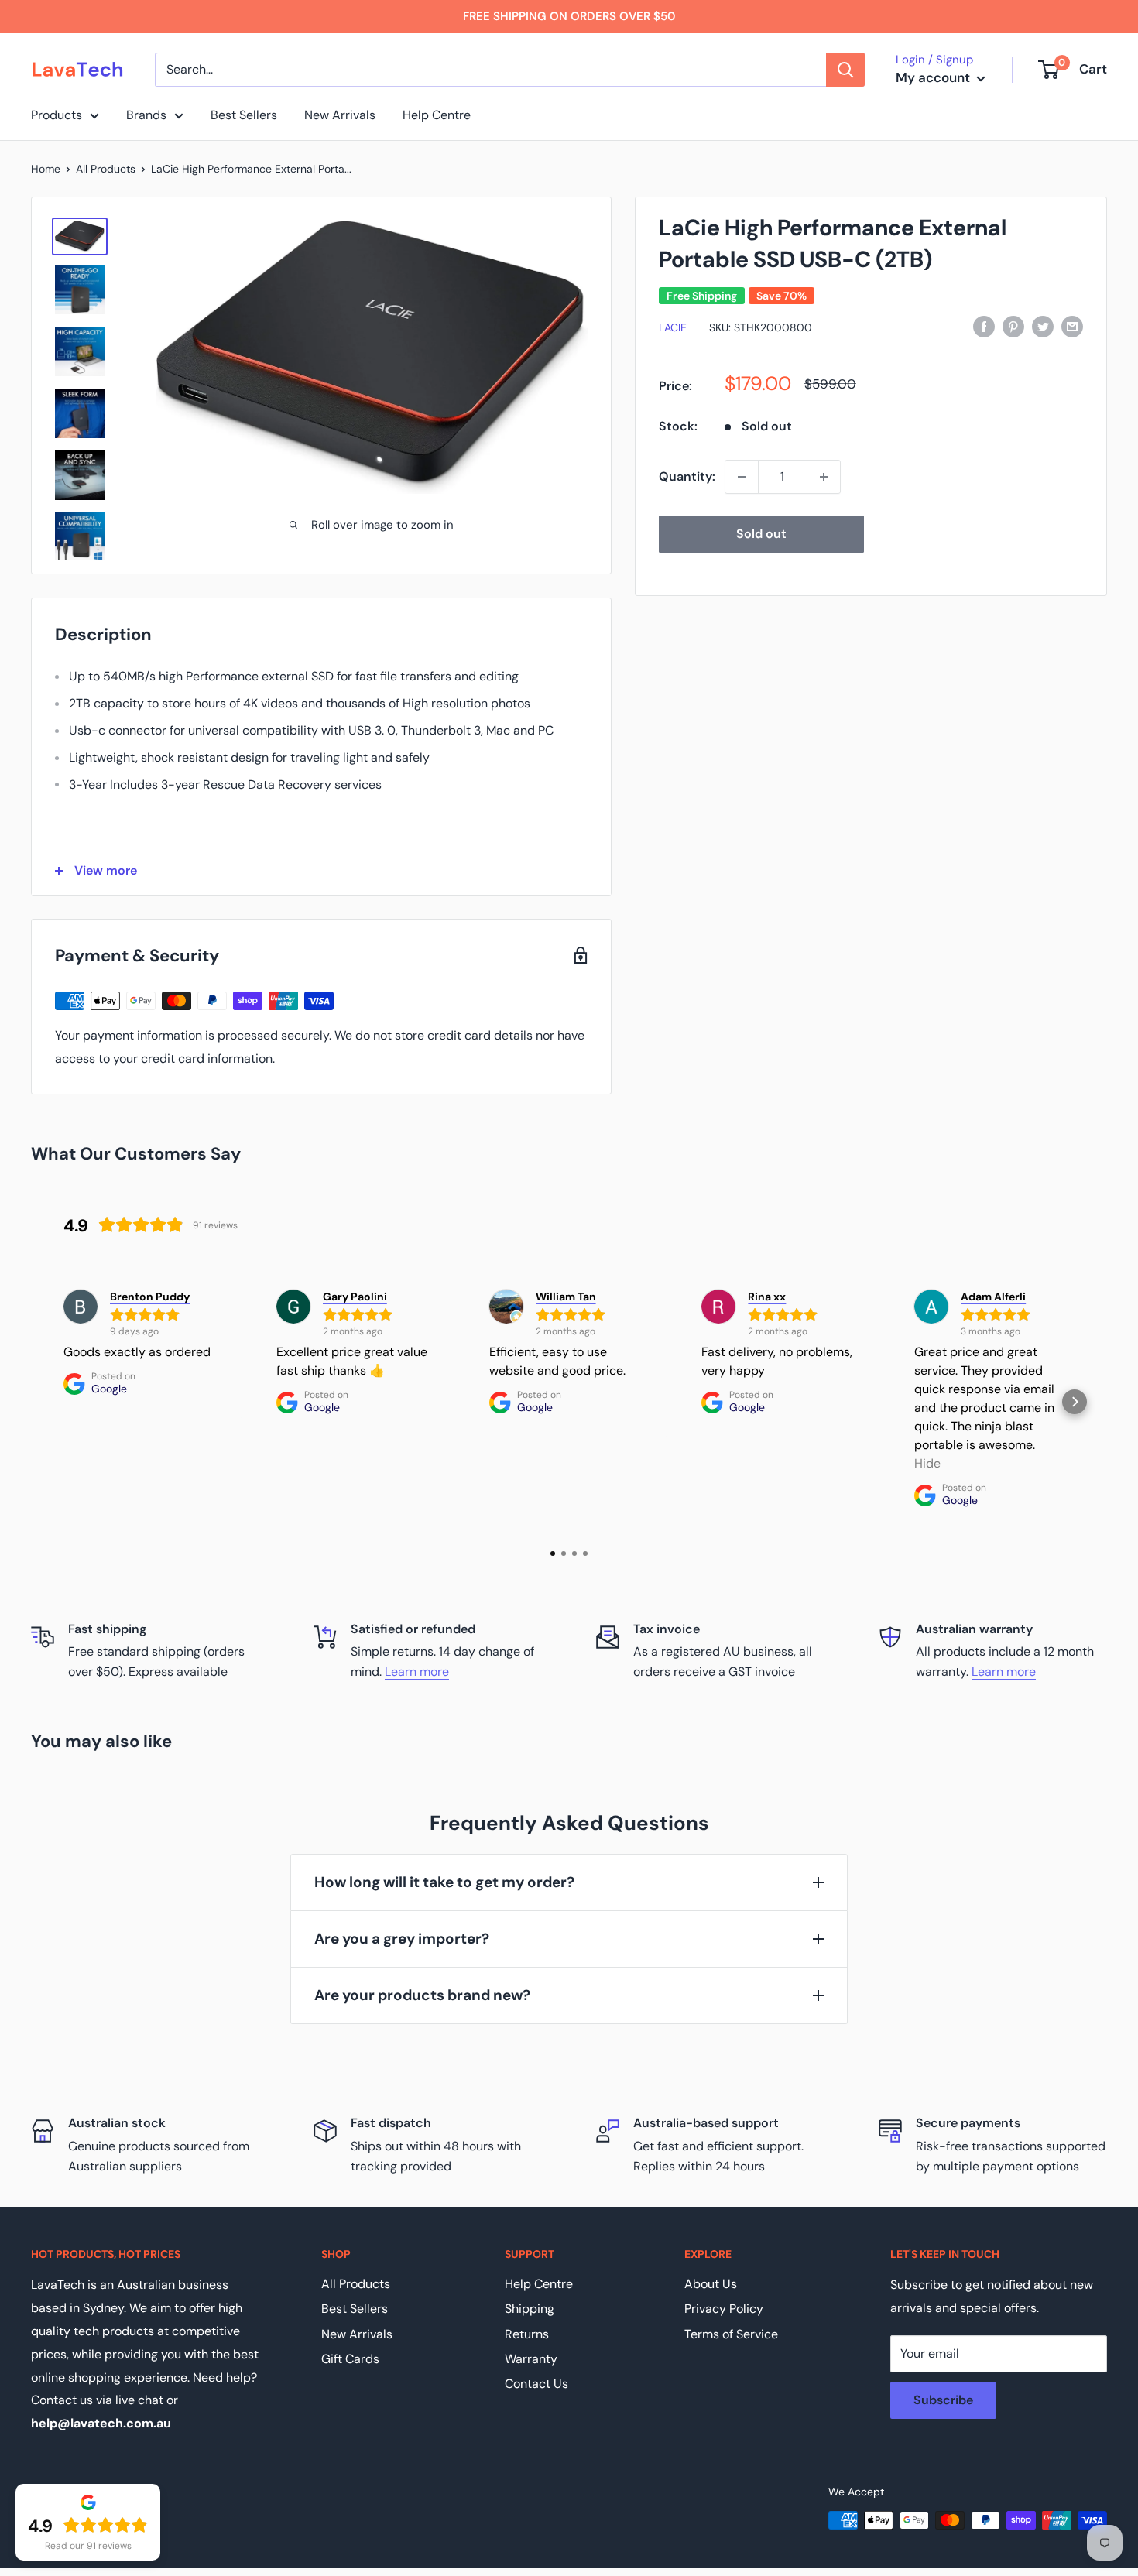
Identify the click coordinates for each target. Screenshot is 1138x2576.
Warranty (531, 2359)
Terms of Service (731, 2334)
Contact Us (536, 2384)
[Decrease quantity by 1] (742, 477)
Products (57, 115)
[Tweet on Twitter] (1043, 326)
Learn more (417, 1672)
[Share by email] (1072, 326)
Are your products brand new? (422, 1995)
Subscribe (943, 2400)
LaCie (673, 327)
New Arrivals (340, 115)
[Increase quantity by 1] (824, 477)
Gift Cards (350, 2359)
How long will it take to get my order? (444, 1882)
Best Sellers (244, 115)
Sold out (761, 534)
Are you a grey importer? (402, 1939)
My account (934, 77)
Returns (527, 2334)
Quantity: (687, 476)
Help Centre (437, 115)
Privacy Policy (724, 2309)
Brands (146, 115)
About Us (711, 2284)
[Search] (845, 70)
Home (46, 169)
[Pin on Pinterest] (1013, 326)
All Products (106, 169)
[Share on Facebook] (984, 326)
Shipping (530, 2309)
